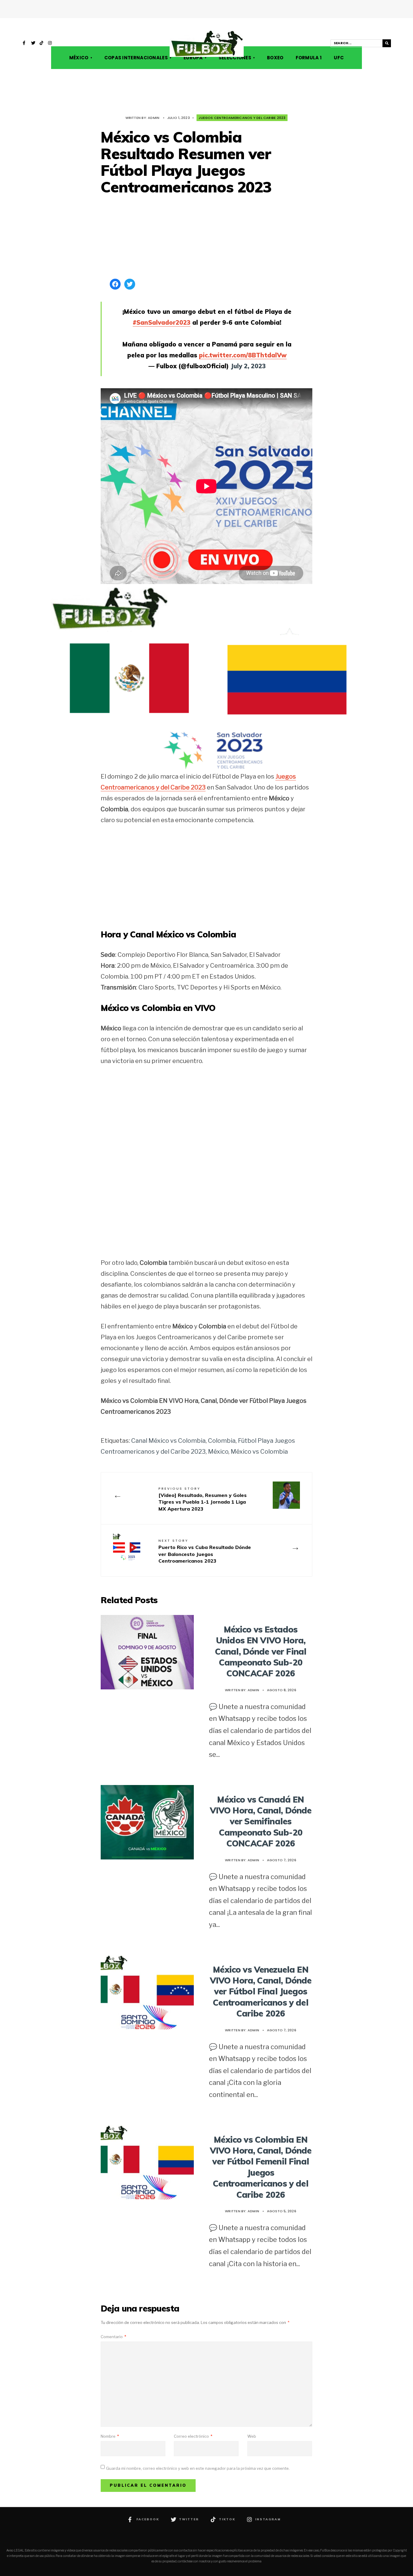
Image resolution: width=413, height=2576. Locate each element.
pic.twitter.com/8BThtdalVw (243, 355)
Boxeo (275, 58)
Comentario (113, 2337)
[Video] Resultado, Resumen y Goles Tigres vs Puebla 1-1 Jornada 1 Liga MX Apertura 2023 (203, 1499)
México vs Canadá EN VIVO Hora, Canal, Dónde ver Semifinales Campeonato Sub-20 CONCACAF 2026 (261, 1821)
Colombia (222, 1441)
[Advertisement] (207, 238)
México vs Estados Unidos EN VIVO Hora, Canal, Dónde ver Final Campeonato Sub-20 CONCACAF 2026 (261, 1651)
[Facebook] (25, 44)
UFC (339, 58)
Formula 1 (309, 58)
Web (252, 2436)
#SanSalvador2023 (162, 322)
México (79, 58)
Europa (193, 58)
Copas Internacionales (136, 58)
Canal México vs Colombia (168, 1441)
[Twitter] (33, 44)
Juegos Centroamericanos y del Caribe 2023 (242, 118)
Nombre (110, 2436)
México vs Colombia (259, 1452)
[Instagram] (50, 44)
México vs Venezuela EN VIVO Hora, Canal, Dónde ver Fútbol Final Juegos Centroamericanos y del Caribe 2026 (261, 1992)
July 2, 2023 (248, 366)
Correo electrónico (193, 2436)
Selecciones (235, 58)
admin (154, 118)
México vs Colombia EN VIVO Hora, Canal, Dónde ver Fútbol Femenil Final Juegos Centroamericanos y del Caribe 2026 (261, 2167)
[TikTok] (42, 44)
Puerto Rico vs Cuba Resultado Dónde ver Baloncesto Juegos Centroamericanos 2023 (205, 1551)
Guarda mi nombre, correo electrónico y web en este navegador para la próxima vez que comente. (198, 2468)
